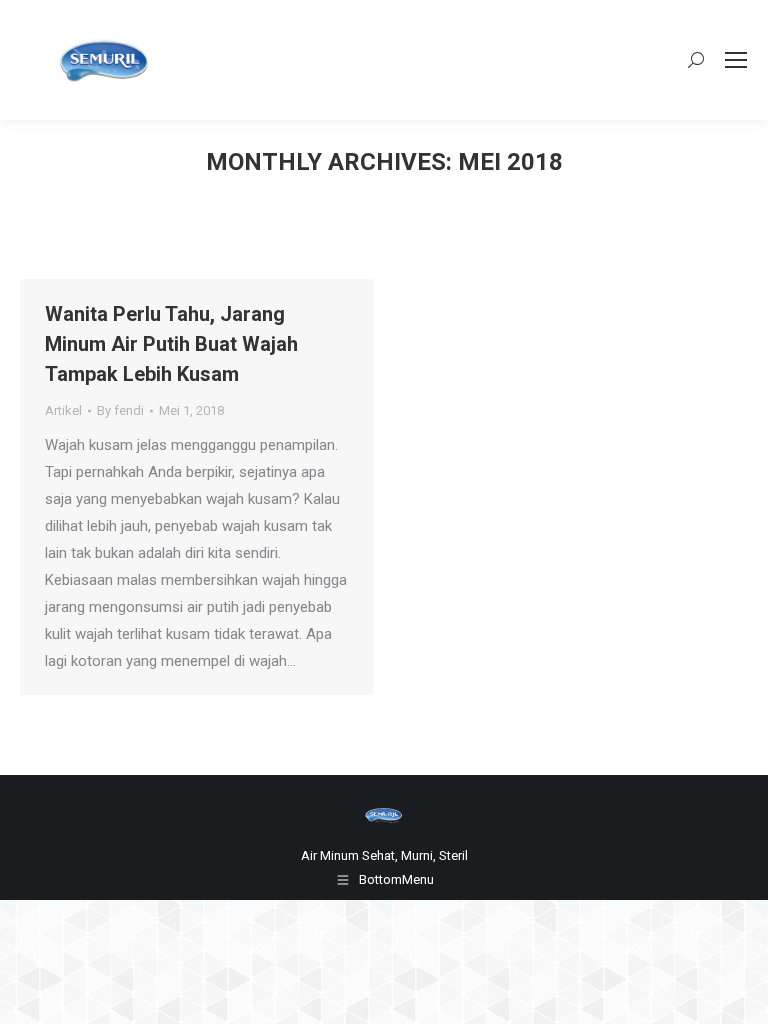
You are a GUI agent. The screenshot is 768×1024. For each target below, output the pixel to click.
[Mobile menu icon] (736, 60)
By (120, 410)
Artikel (63, 410)
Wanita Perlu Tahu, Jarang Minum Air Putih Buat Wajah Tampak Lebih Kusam (171, 344)
